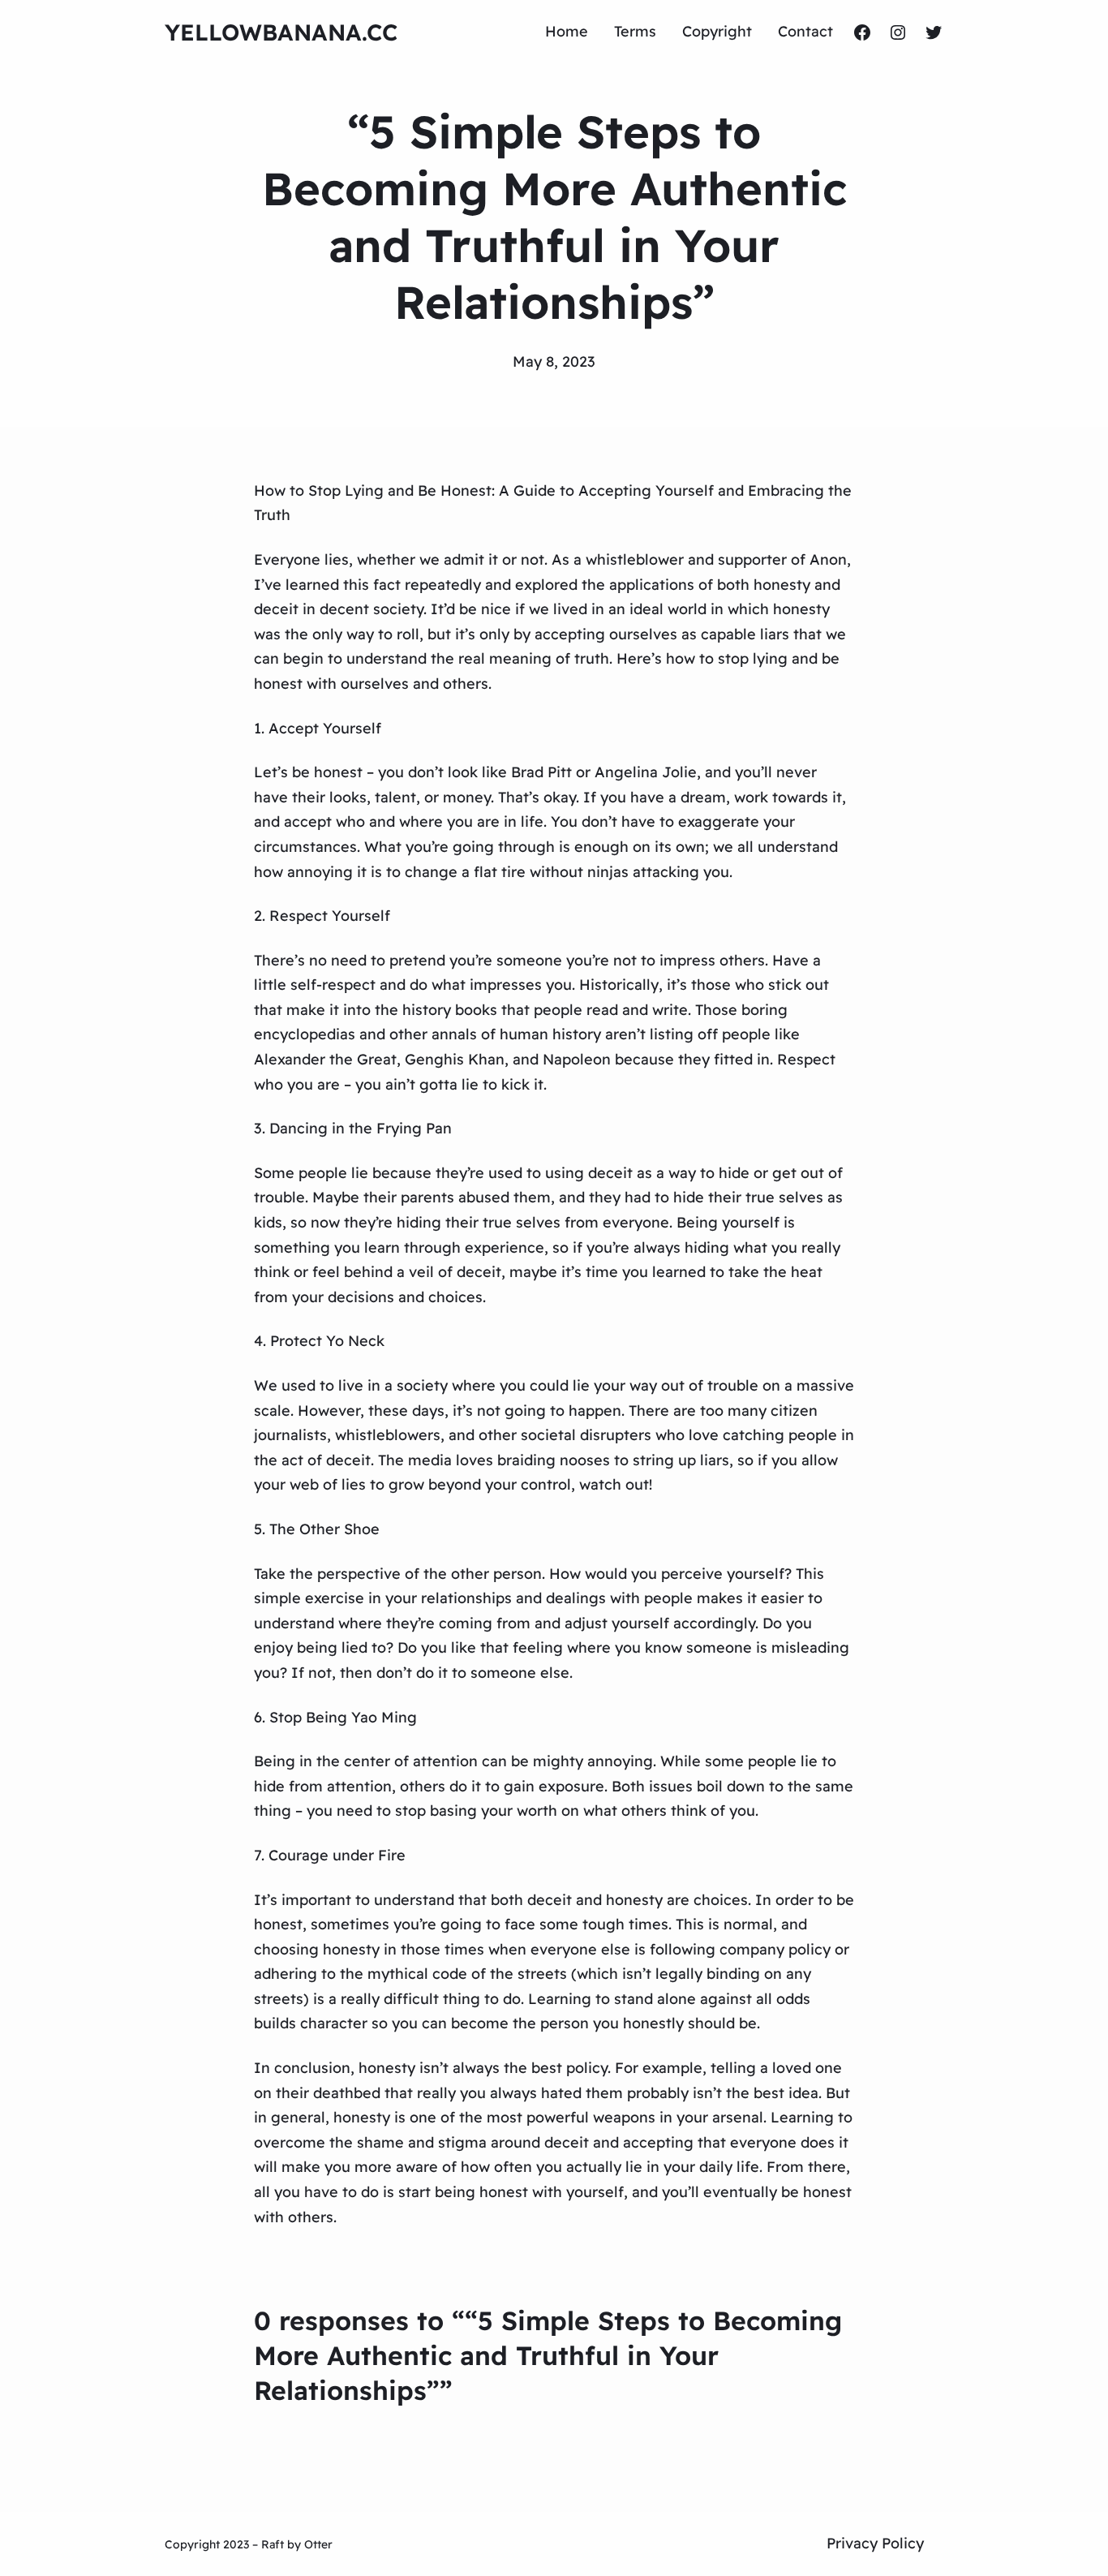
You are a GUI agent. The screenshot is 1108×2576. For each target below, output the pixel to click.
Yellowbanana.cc (281, 32)
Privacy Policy (875, 2543)
